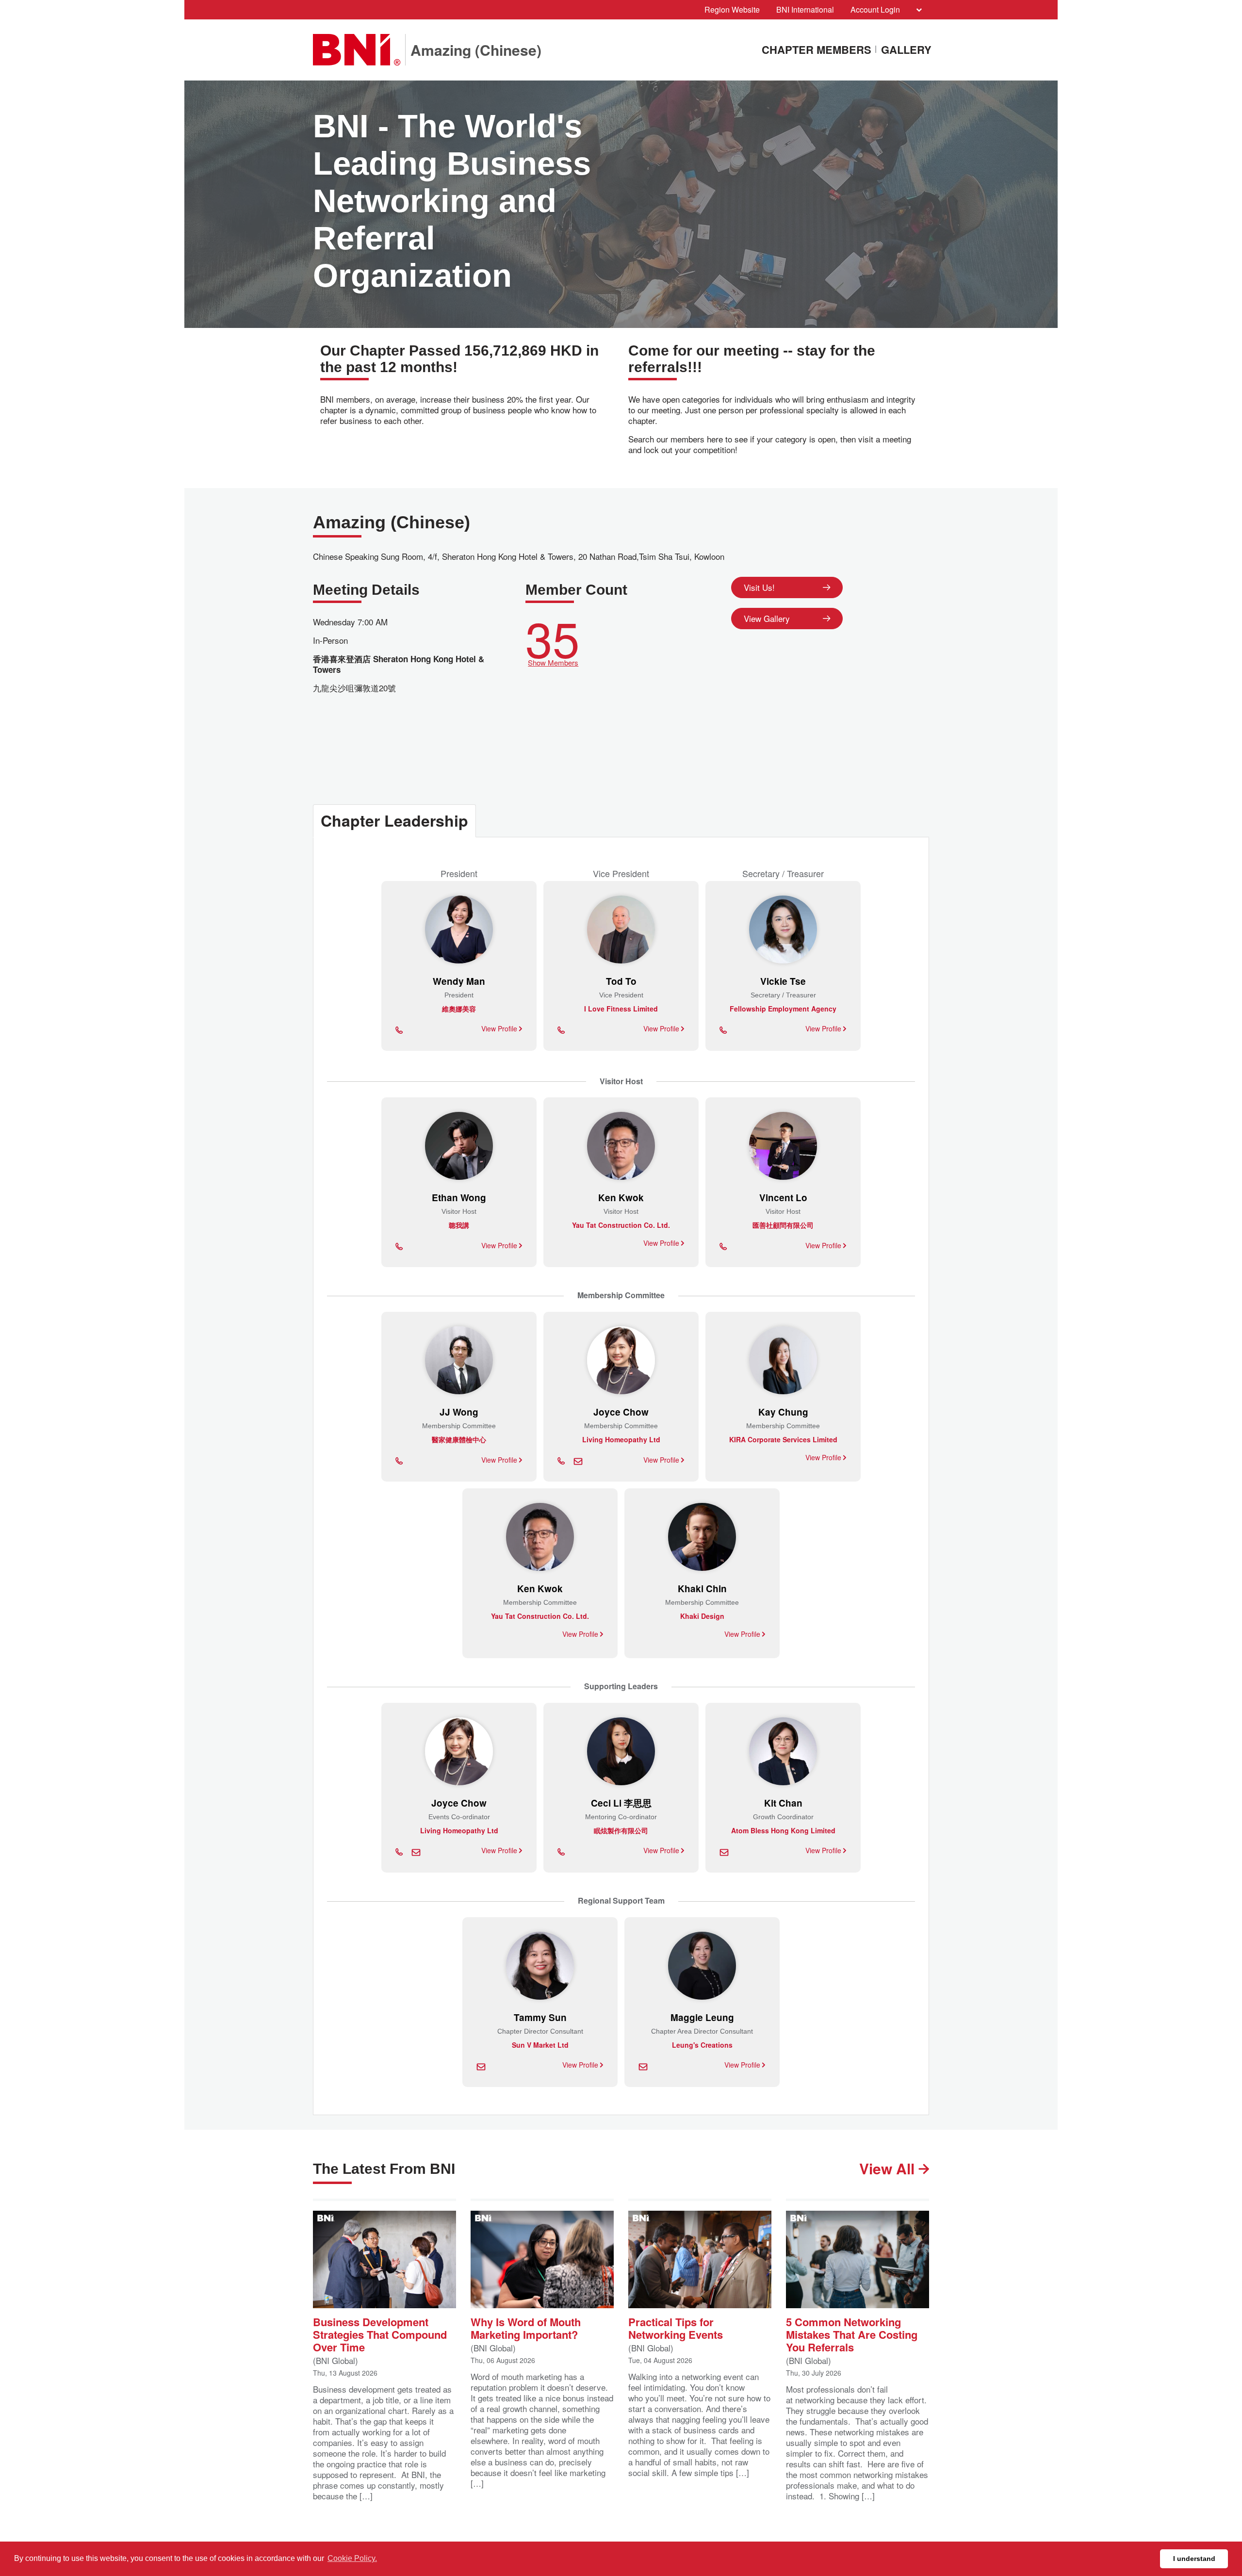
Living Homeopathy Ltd (621, 1439)
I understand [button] (1194, 2559)
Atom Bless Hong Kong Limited (783, 1830)
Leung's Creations (702, 2045)
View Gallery (767, 618)
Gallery (906, 50)
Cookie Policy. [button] (352, 2558)
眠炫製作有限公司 (621, 1830)
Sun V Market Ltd (540, 2045)
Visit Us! (759, 587)
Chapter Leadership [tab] (394, 820)
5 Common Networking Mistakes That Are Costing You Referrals (852, 2334)
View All (889, 2168)
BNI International (805, 9)
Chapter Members (817, 50)
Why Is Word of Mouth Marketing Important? (526, 2327)
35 (553, 639)
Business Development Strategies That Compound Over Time (380, 2334)
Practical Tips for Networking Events (676, 2327)
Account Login (875, 9)
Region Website (732, 9)
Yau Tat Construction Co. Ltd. (621, 1225)
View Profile (500, 1028)
